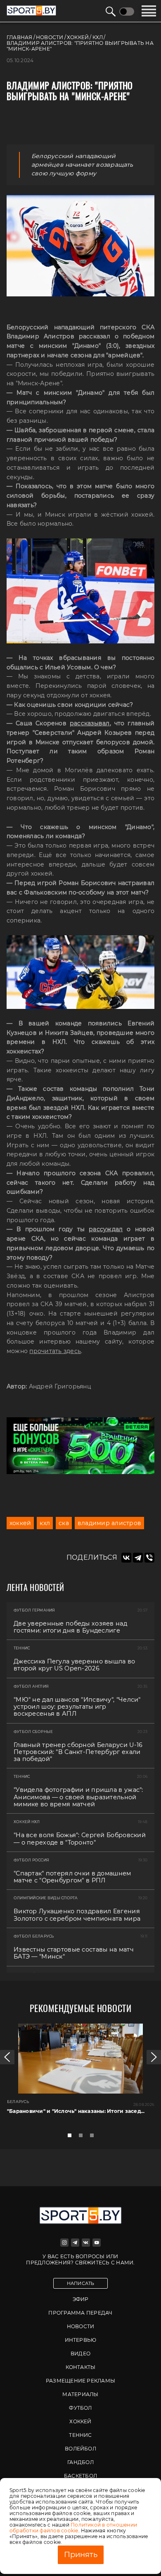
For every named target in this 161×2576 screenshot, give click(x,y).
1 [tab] (72, 2138)
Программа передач (80, 2313)
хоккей (20, 1523)
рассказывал (90, 723)
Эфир (81, 2299)
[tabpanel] (80, 2076)
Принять (81, 2555)
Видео (80, 2354)
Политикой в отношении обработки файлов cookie (73, 2528)
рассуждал (106, 1229)
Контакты (81, 2367)
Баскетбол (80, 2476)
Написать (81, 2283)
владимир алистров (109, 1523)
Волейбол (80, 2449)
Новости (81, 2326)
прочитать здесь (55, 1351)
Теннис (80, 2435)
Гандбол (80, 2462)
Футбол (80, 2408)
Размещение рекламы (80, 2381)
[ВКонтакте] (126, 1558)
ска (64, 1523)
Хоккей (80, 2421)
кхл (45, 1523)
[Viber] (149, 1558)
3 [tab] (94, 2138)
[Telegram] (138, 1558)
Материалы (80, 2394)
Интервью (81, 2340)
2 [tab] (83, 2138)
